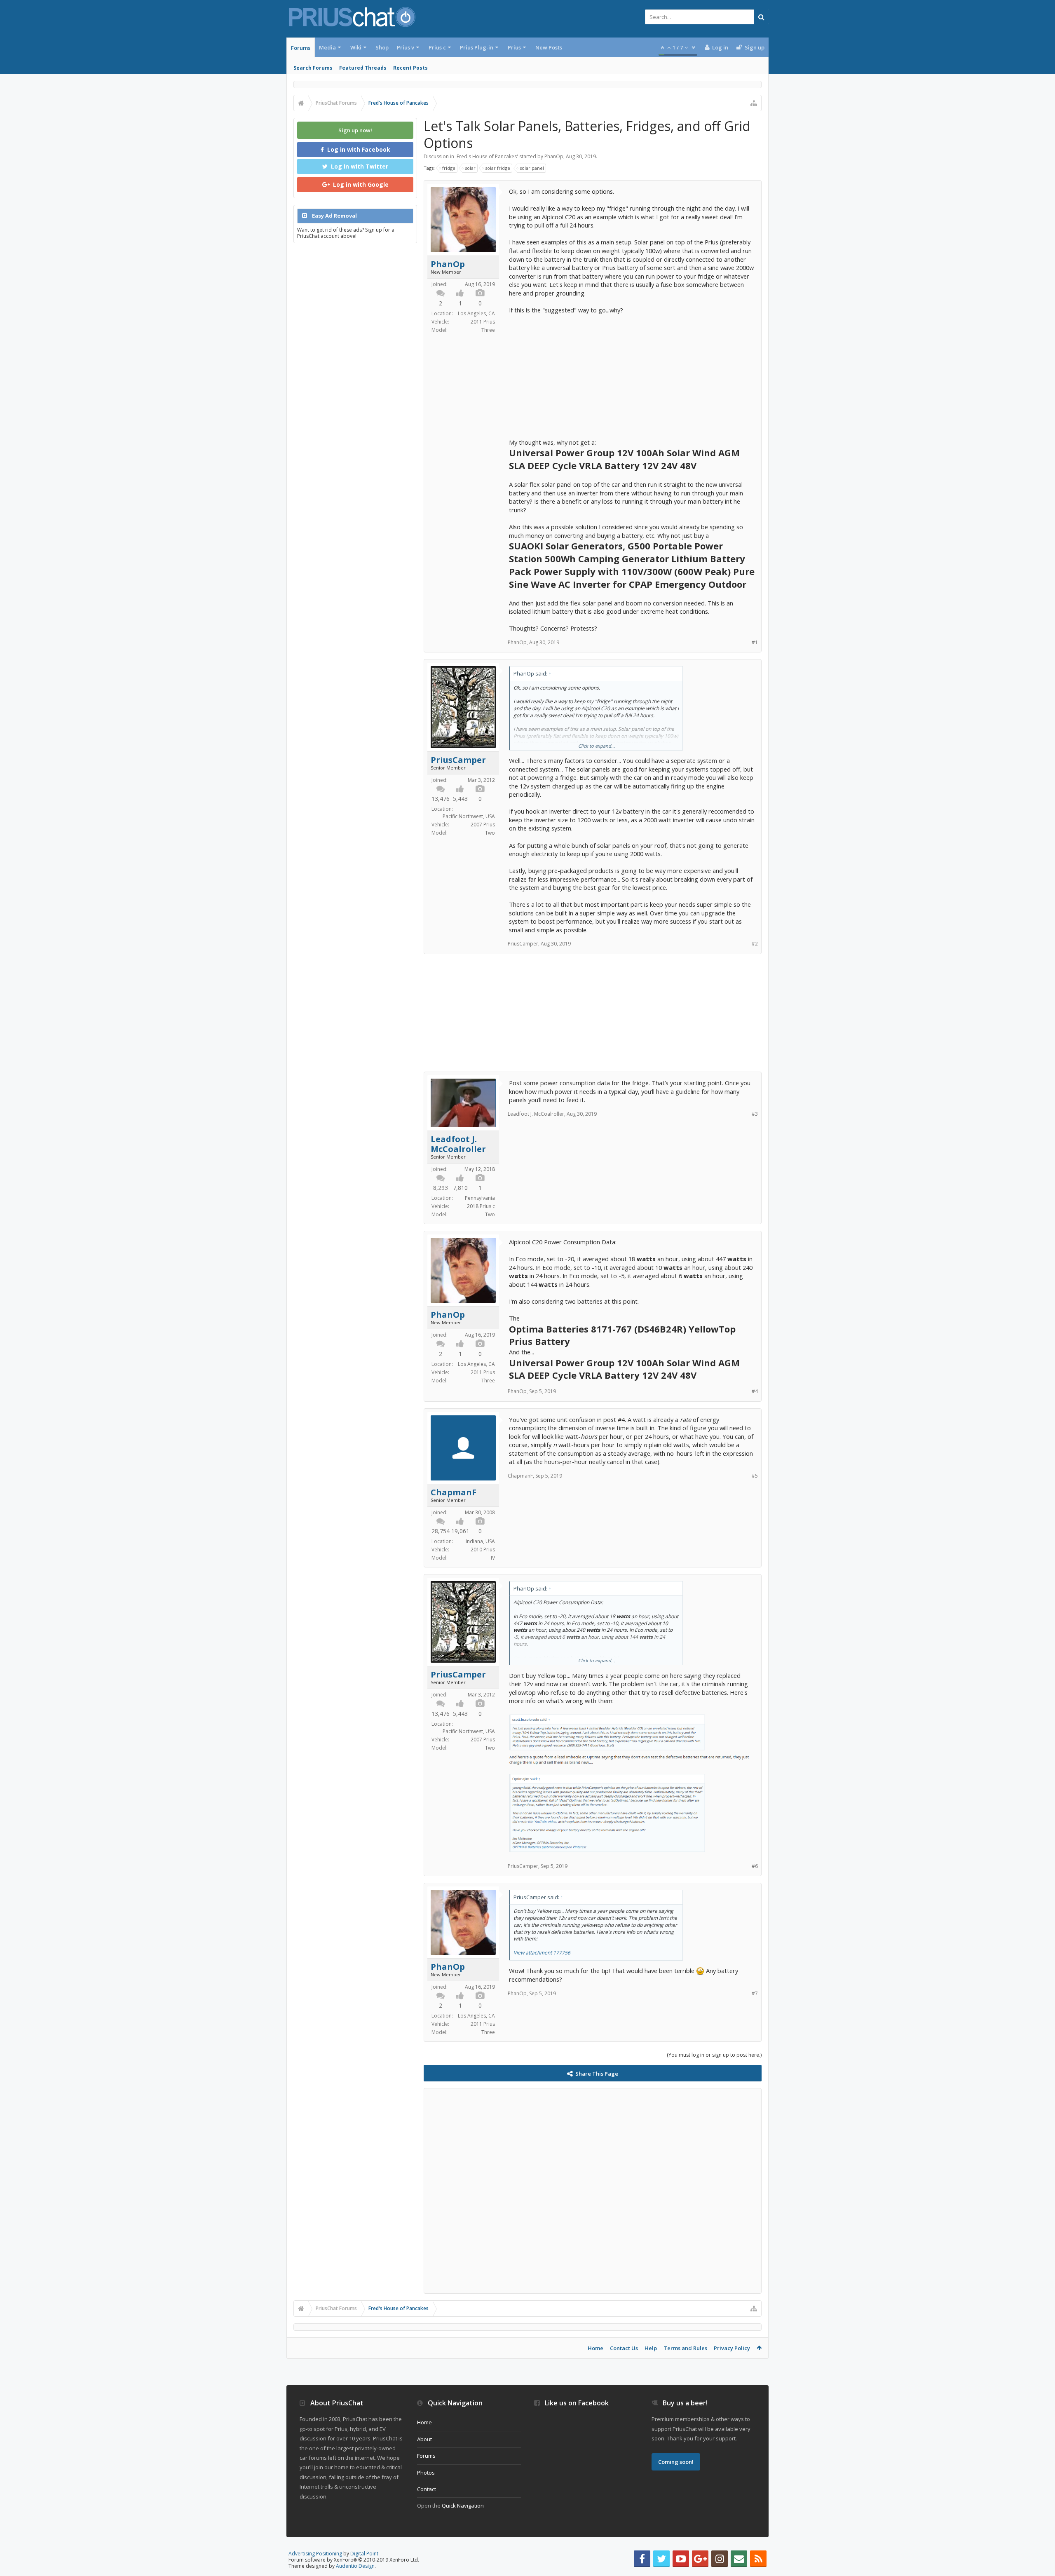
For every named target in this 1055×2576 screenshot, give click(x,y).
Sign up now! (355, 130)
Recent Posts (410, 68)
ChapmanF (454, 1492)
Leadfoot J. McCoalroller (458, 1144)
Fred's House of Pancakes (487, 156)
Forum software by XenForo (354, 2560)
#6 (755, 1866)
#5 (755, 1476)
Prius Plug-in (477, 47)
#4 (755, 1391)
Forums (301, 48)
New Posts (549, 47)
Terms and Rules (685, 2348)
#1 (755, 642)
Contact (427, 2489)
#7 (755, 1993)
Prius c (437, 47)
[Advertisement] (632, 372)
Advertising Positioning (315, 2554)
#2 (755, 944)
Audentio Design (355, 2566)
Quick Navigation (463, 2506)
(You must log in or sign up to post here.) (714, 2055)
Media (327, 47)
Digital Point (364, 2554)
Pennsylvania (480, 1198)
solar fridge (498, 168)
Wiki (356, 47)
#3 (755, 1114)
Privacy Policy (732, 2348)
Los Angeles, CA (476, 313)
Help (651, 2348)
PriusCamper (458, 760)
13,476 (441, 799)
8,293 (441, 1188)
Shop (382, 47)
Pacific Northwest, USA (469, 816)
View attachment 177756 (542, 1953)
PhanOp (554, 156)
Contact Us (624, 2348)
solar (470, 168)
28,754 (441, 1531)
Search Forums (313, 68)
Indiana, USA (480, 1541)
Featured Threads (363, 68)
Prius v (406, 47)
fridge (449, 168)
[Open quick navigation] (754, 103)
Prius (514, 47)
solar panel (532, 168)
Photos (426, 2473)
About (424, 2439)
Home (595, 2348)
